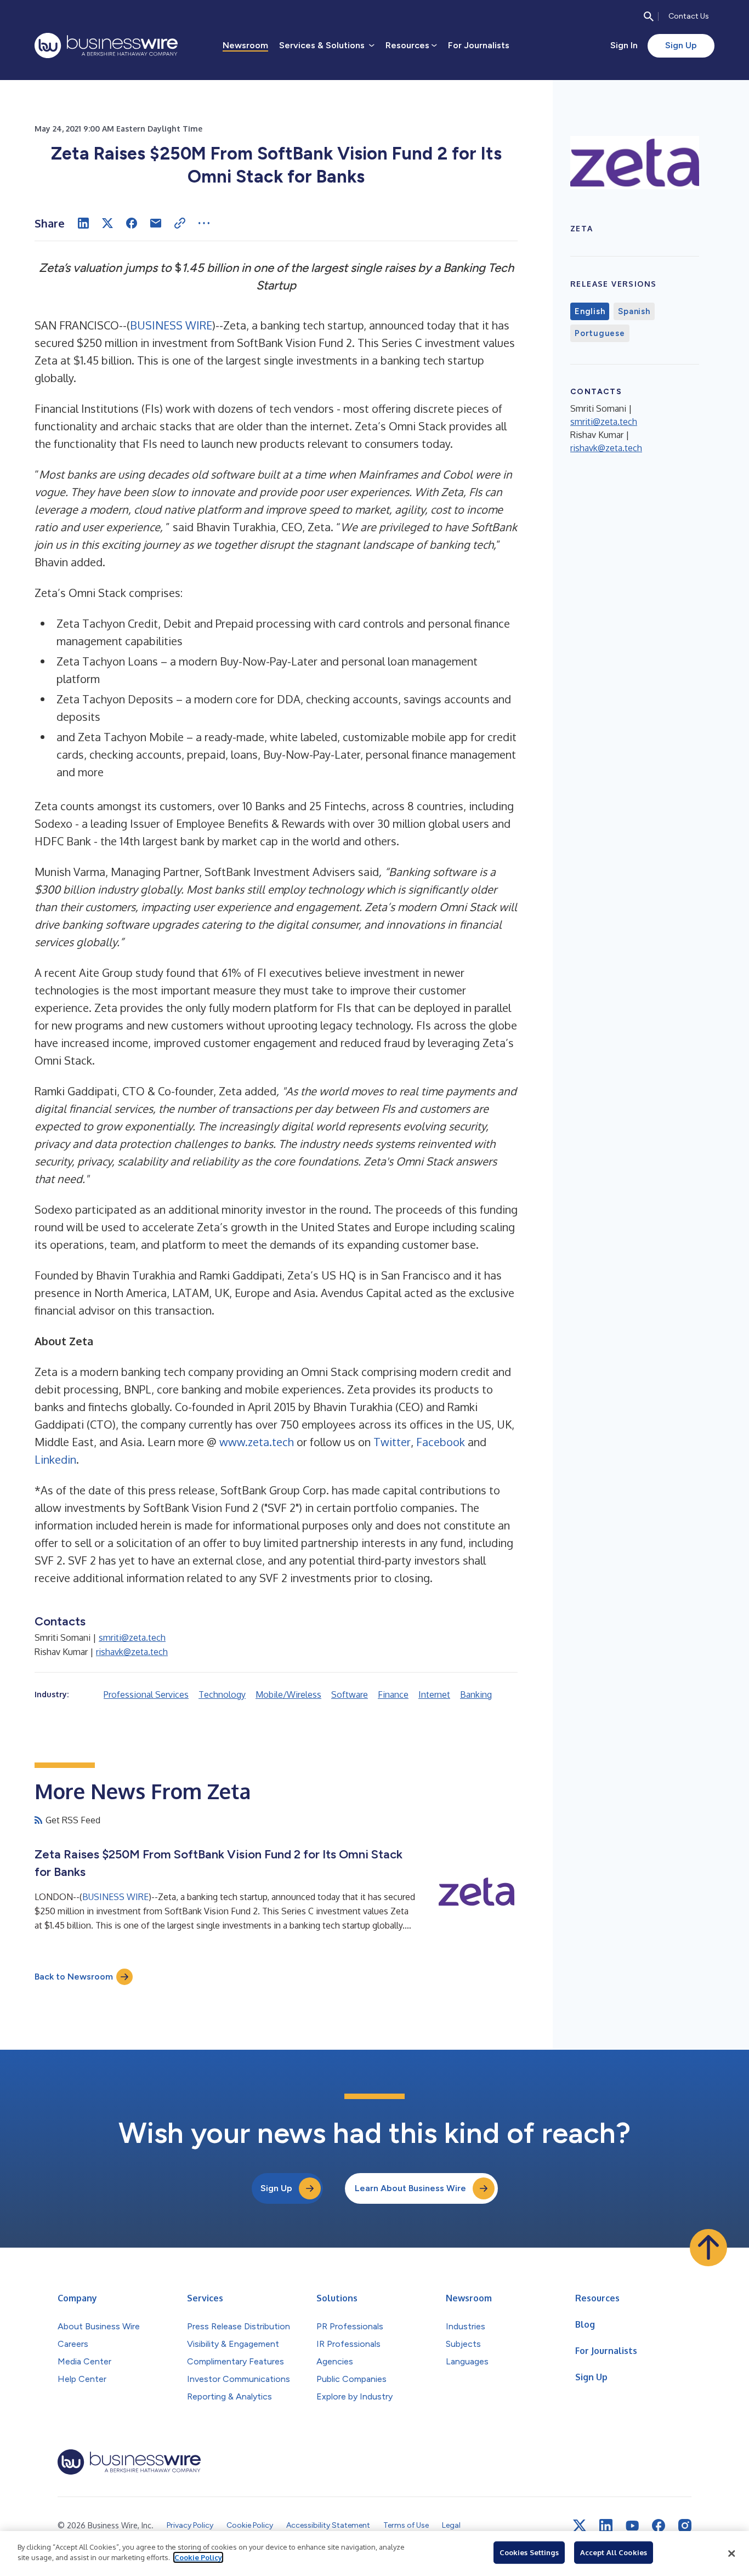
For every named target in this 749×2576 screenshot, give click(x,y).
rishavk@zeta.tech (132, 1652)
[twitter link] (580, 2526)
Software (350, 1694)
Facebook (442, 1442)
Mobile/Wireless (288, 1694)
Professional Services (146, 1694)
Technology (222, 1694)
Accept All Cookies (614, 2552)
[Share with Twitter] (107, 223)
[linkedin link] (606, 2526)
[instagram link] (685, 2526)
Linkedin (55, 1459)
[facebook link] (659, 2526)
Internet (434, 1694)
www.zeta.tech (257, 1442)
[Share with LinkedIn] (83, 223)
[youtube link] (632, 2526)
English (590, 311)
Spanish (634, 311)
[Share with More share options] (204, 223)
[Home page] (106, 46)
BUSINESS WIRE (171, 325)
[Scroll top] (708, 2248)
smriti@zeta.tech (132, 1637)
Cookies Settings (529, 2552)
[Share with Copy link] (180, 223)
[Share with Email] (156, 223)
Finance (393, 1694)
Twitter (392, 1442)
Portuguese (600, 333)
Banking (476, 1694)
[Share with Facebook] (132, 223)
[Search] (649, 16)
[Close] (731, 2554)
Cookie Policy (198, 2557)
